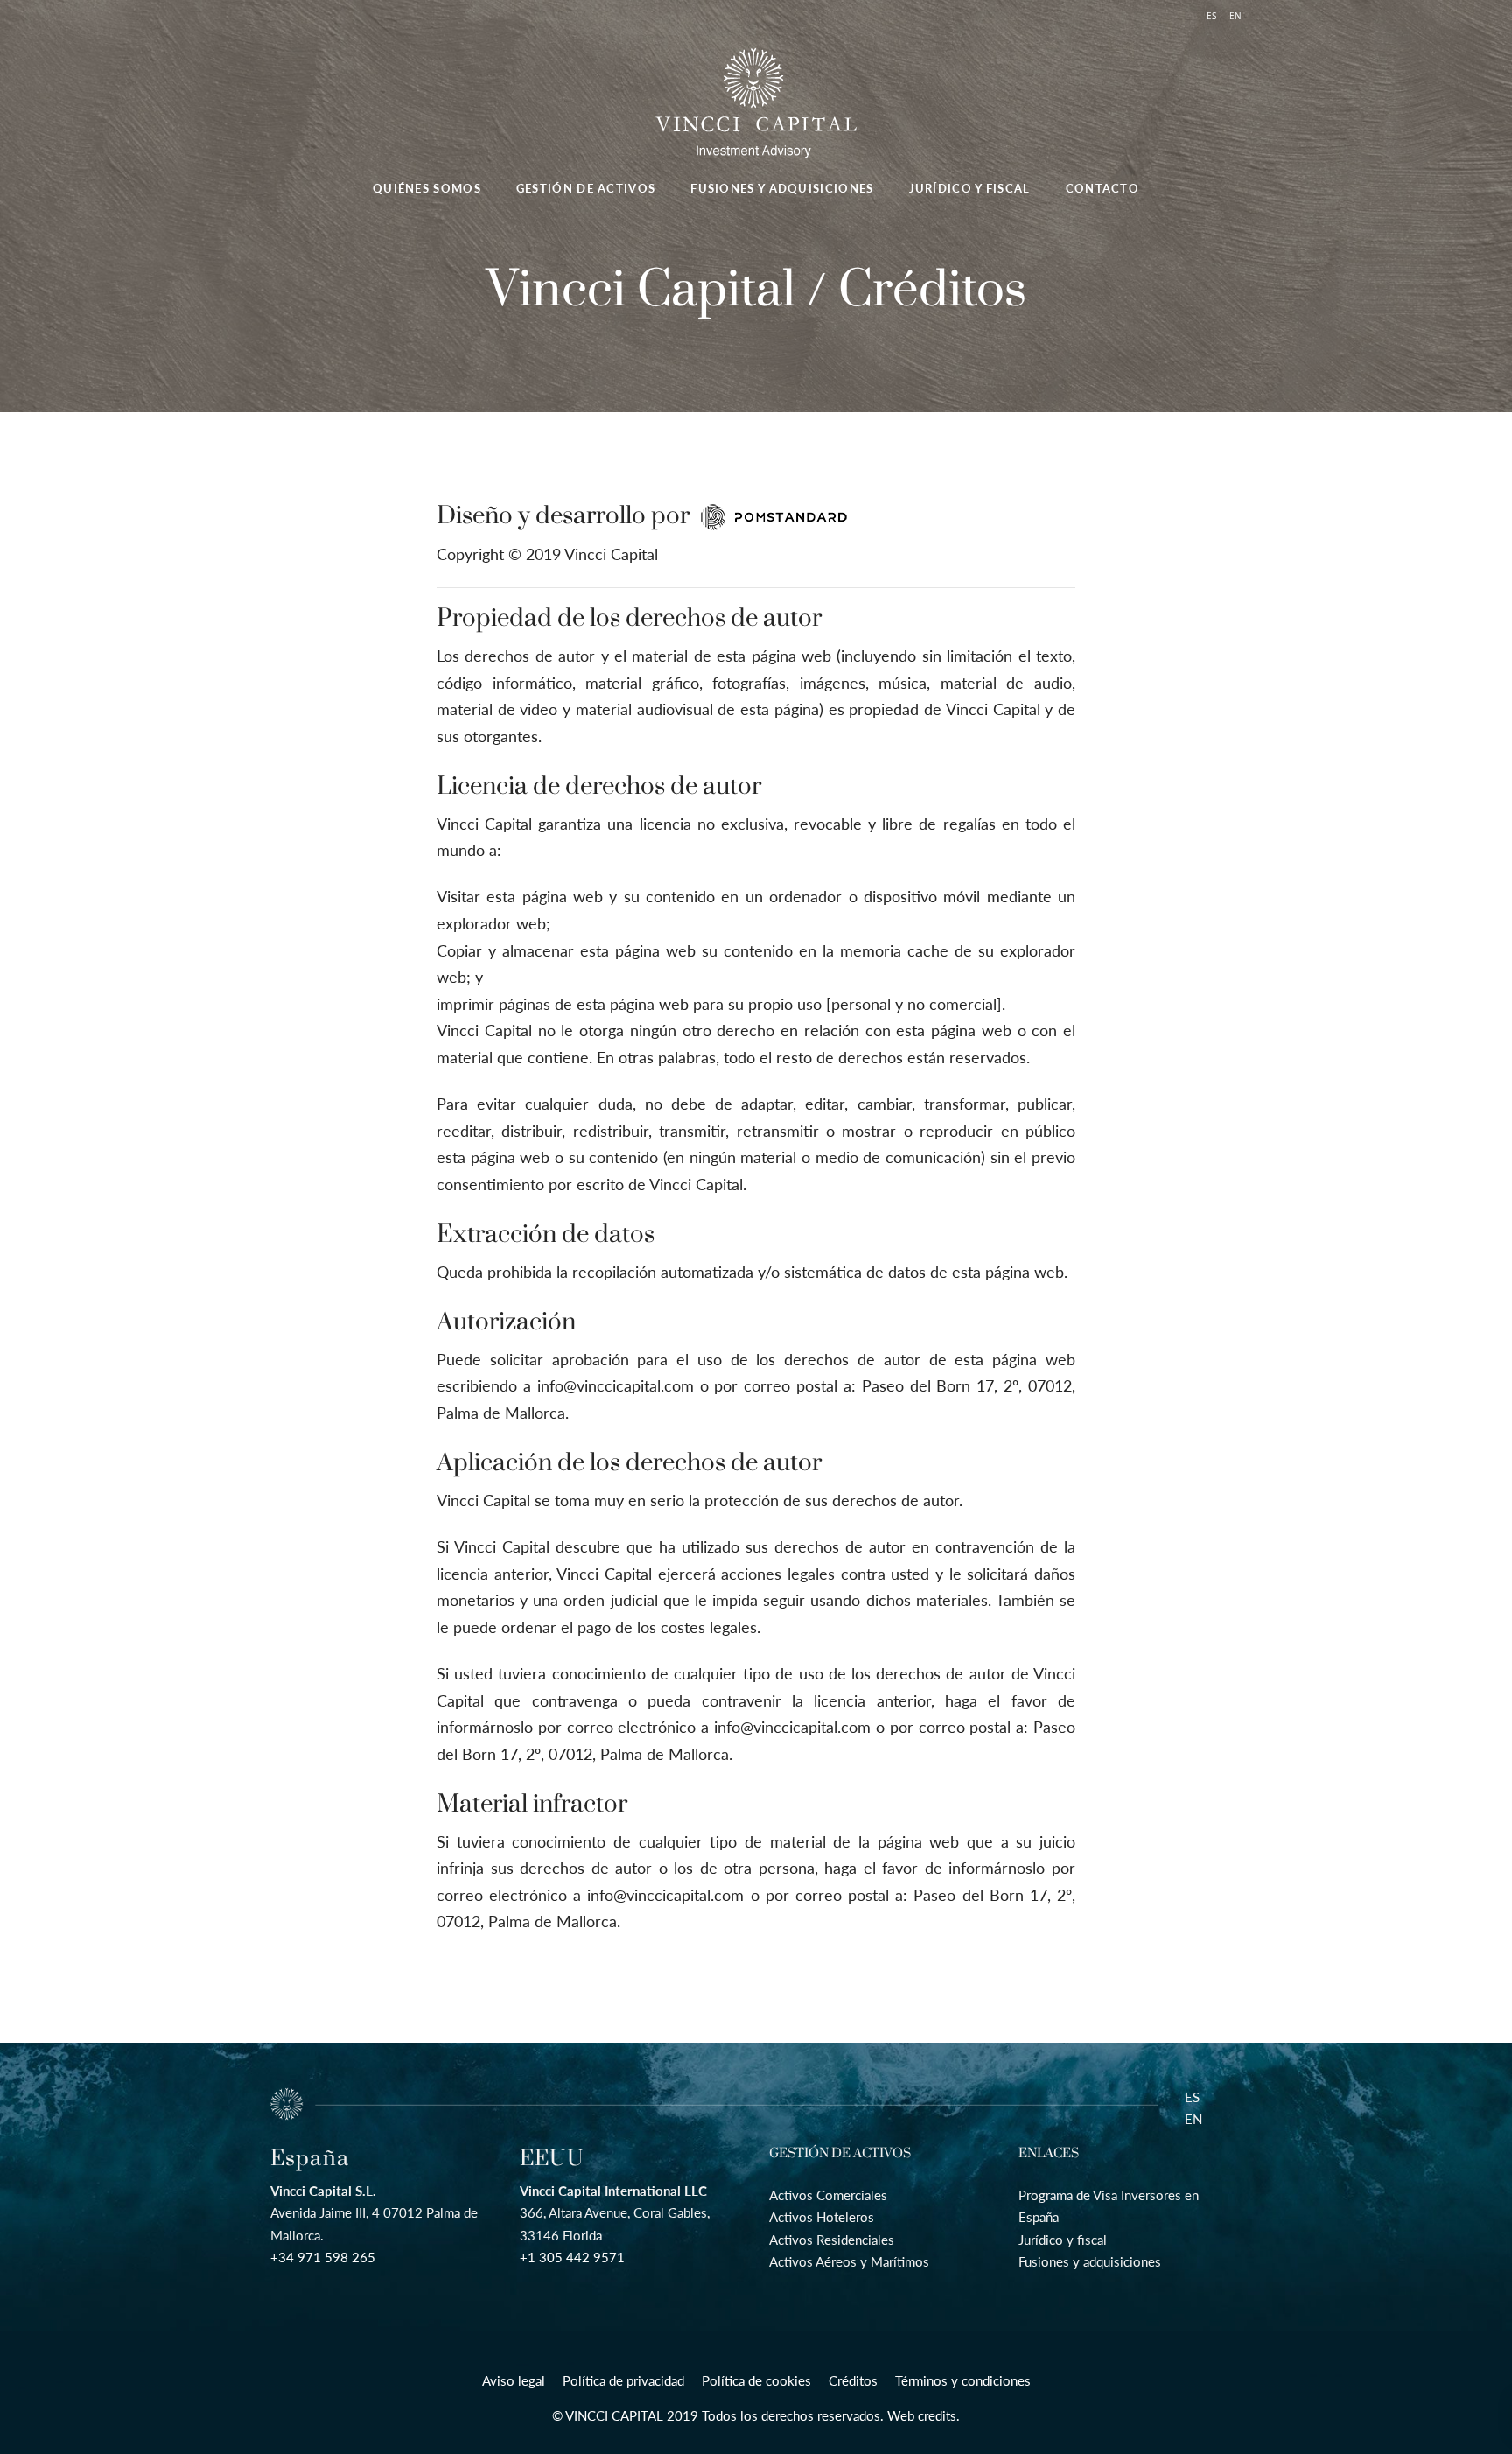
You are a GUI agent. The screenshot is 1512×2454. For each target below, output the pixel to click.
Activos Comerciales (828, 2195)
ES (1192, 2097)
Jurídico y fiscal (1063, 2240)
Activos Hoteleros (822, 2217)
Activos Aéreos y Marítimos (849, 2261)
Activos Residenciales (832, 2240)
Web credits (922, 2415)
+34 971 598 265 (323, 2257)
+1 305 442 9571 (572, 2257)
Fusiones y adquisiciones (1090, 2261)
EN (1193, 2119)
